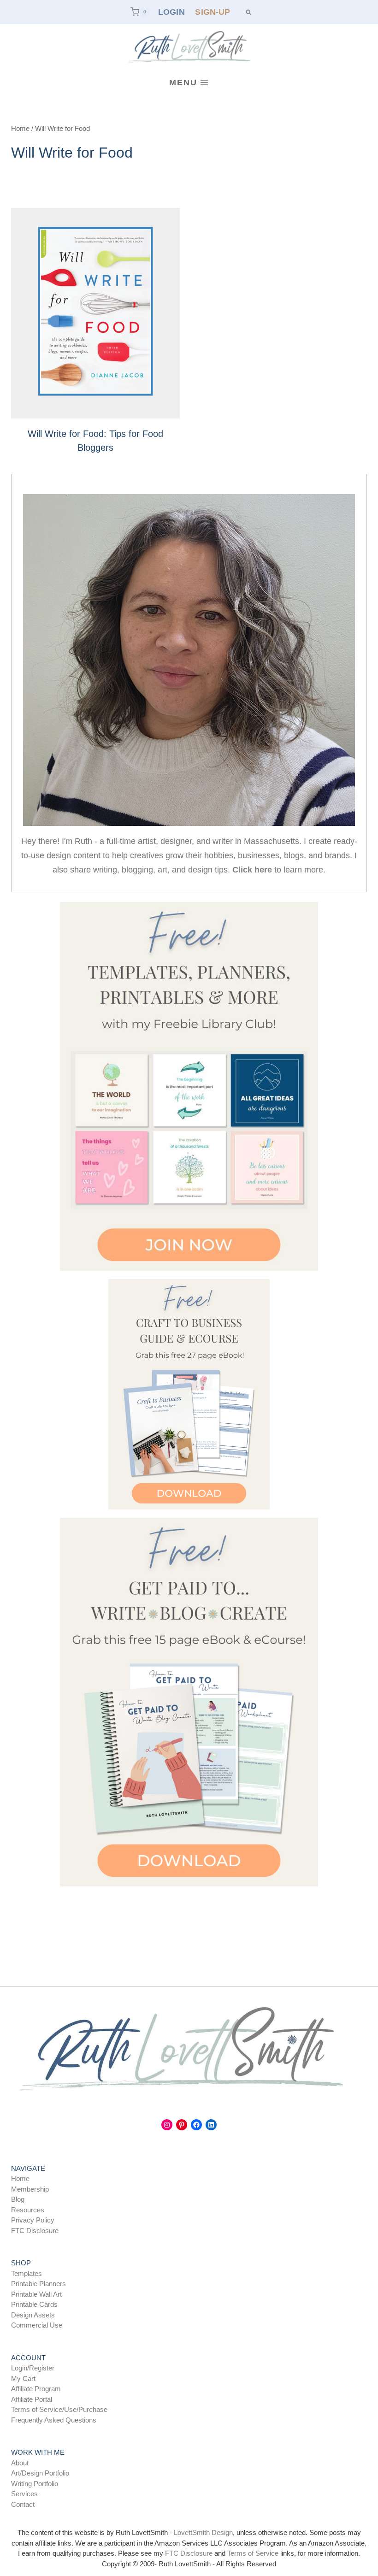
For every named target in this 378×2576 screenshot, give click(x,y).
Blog (18, 2199)
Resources (28, 2210)
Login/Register (33, 2368)
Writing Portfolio (35, 2484)
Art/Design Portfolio (40, 2473)
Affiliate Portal (32, 2399)
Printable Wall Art (36, 2294)
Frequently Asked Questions (54, 2420)
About (20, 2463)
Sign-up (213, 12)
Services (24, 2494)
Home (20, 2178)
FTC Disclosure (35, 2231)
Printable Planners (38, 2284)
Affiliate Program (36, 2389)
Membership (30, 2189)
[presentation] (95, 313)
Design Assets (33, 2315)
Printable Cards (34, 2304)
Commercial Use (37, 2325)
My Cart (23, 2379)
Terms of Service (253, 2553)
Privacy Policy (33, 2220)
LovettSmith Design (203, 2532)
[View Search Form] (248, 12)
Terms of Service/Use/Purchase (59, 2409)
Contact (23, 2504)
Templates (27, 2273)
